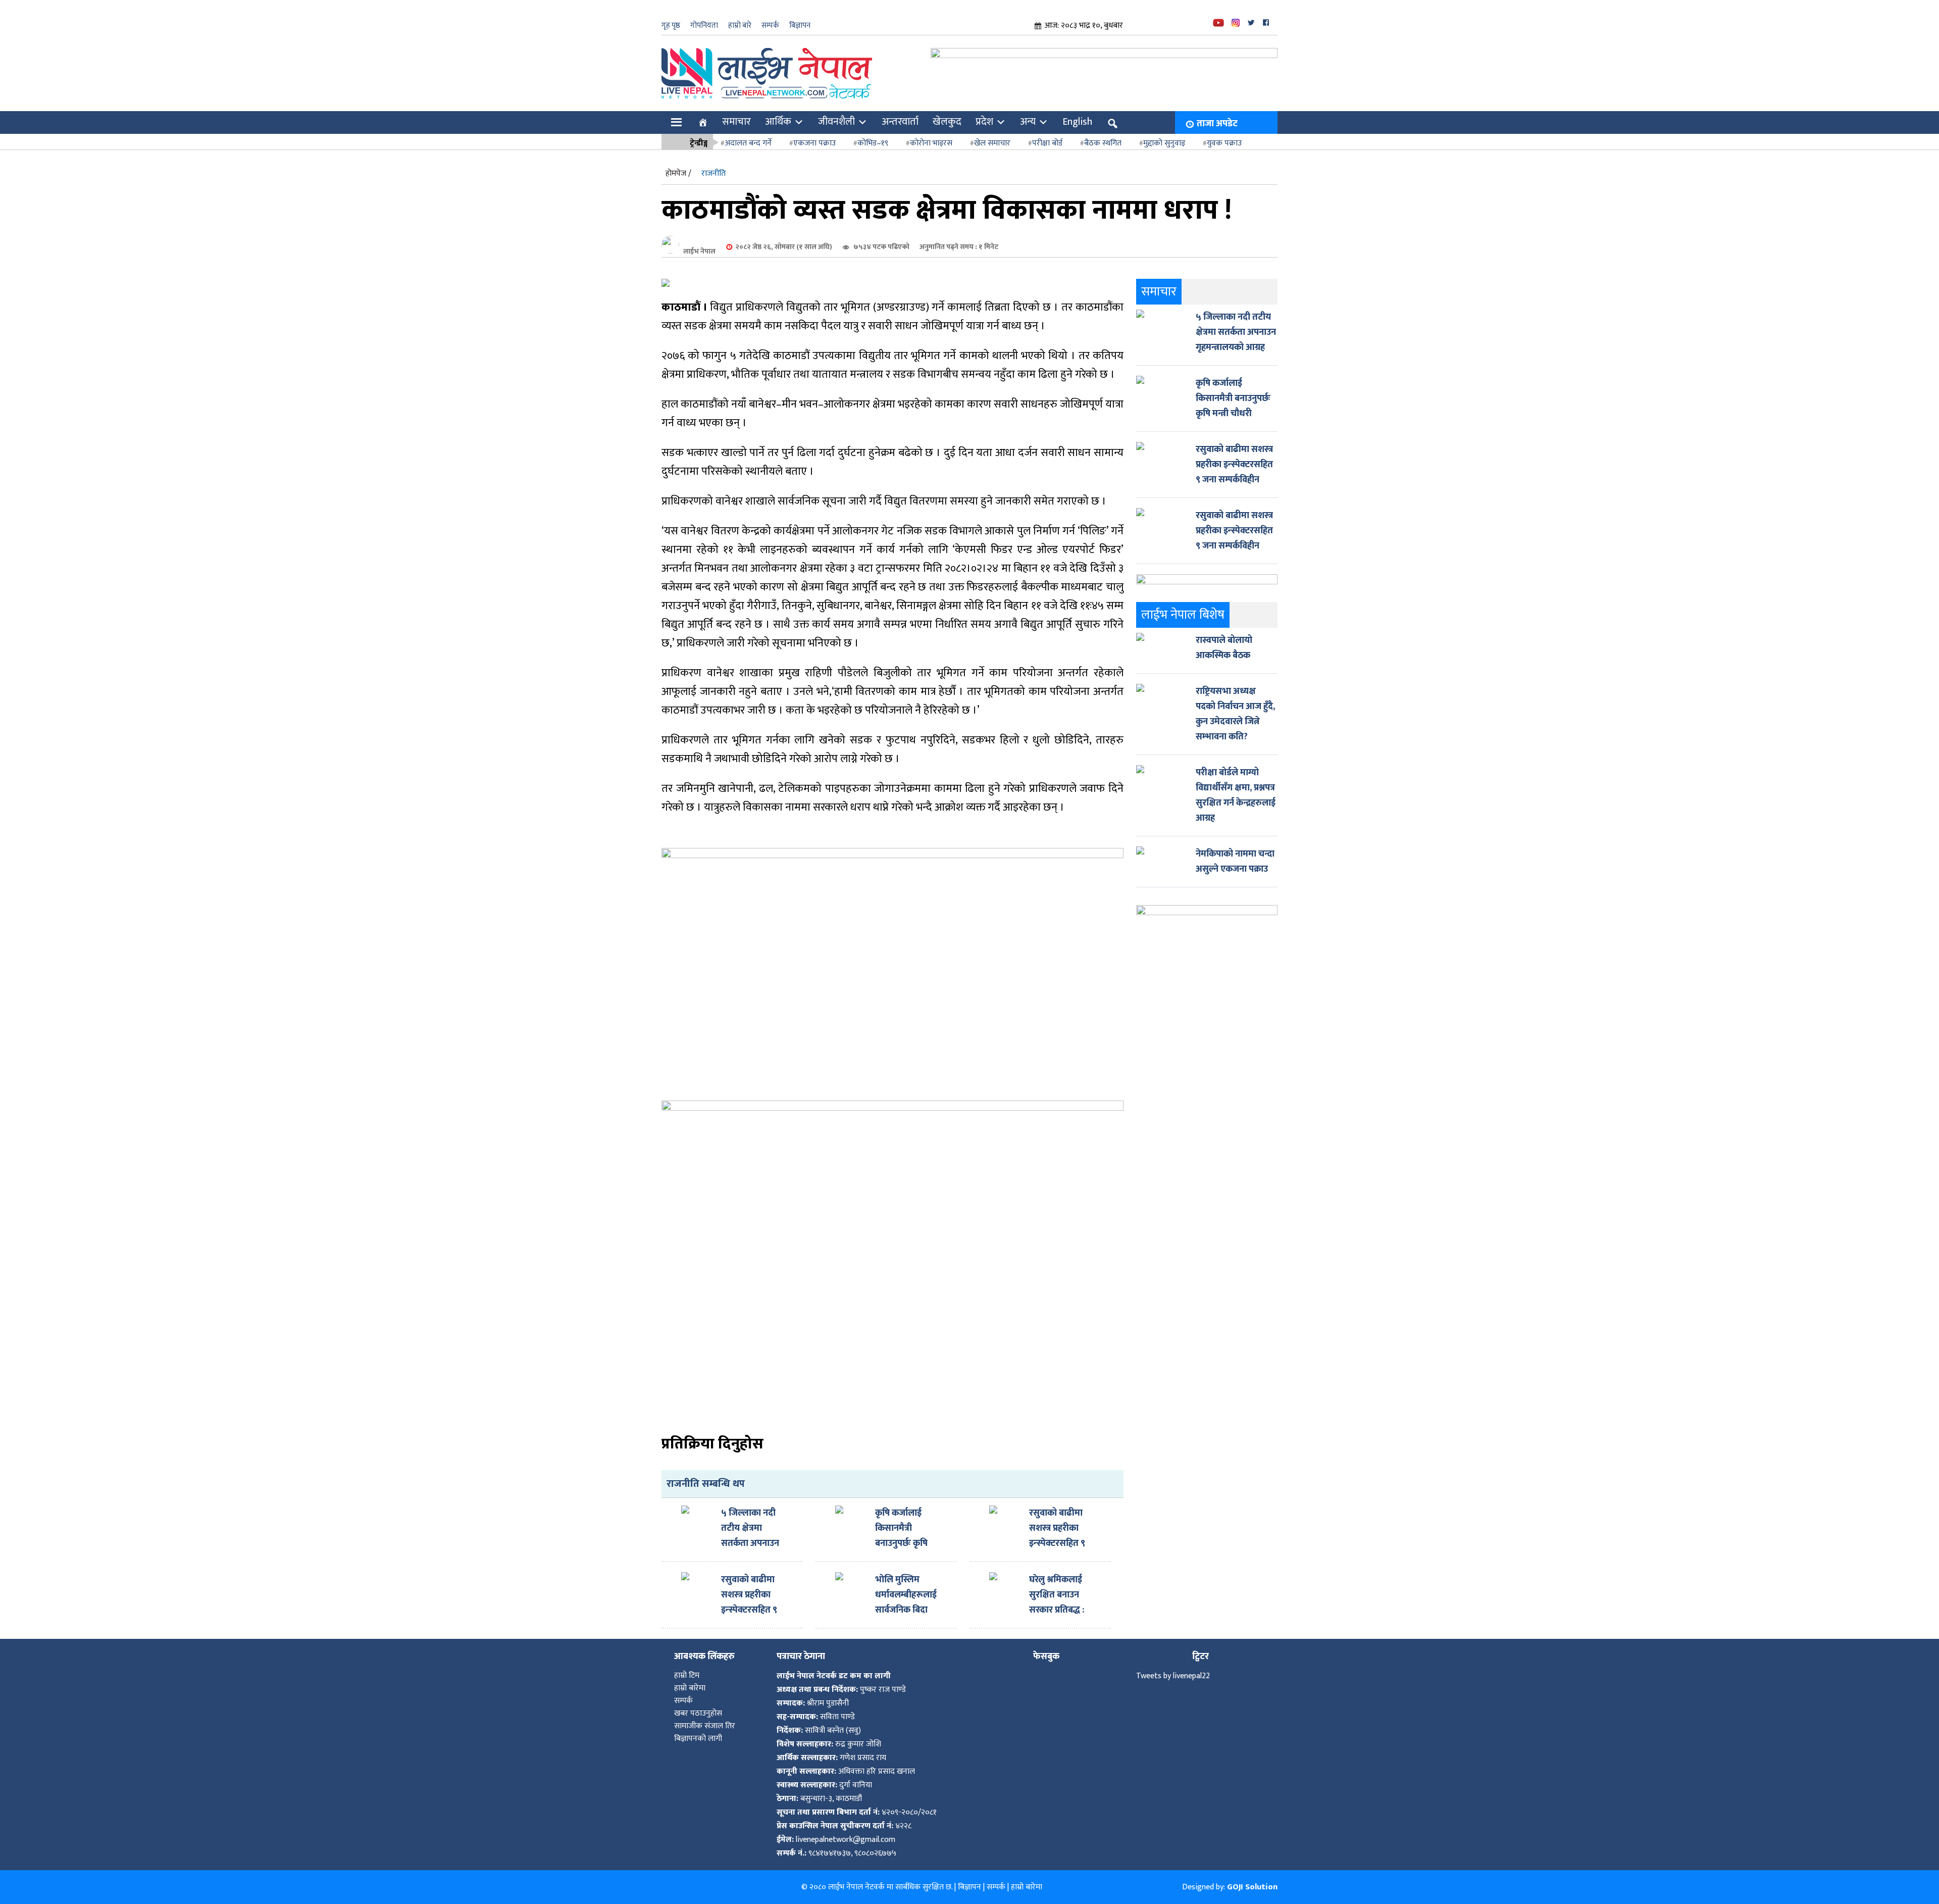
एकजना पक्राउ (814, 143)
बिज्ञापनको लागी (698, 1739)
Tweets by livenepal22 (1173, 1676)
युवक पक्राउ (1224, 143)
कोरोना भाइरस (931, 143)
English (1077, 122)
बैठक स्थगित (1103, 143)
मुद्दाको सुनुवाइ (1164, 143)
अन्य (1028, 122)
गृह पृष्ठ (671, 26)
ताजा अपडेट (1217, 124)
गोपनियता (704, 26)
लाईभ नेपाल (699, 251)
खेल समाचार (992, 143)
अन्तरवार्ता (900, 122)
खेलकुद (947, 122)
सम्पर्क (770, 26)
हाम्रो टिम (687, 1675)
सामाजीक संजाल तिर (705, 1726)
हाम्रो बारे (740, 26)
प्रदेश (984, 122)
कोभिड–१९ (873, 143)
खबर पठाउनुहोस (698, 1713)
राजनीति (713, 173)
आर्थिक (778, 122)
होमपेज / (678, 173)
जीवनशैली (836, 122)
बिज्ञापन (800, 26)
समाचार (736, 122)
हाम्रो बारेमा (690, 1688)
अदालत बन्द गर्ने (748, 143)
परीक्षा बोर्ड (1047, 143)
